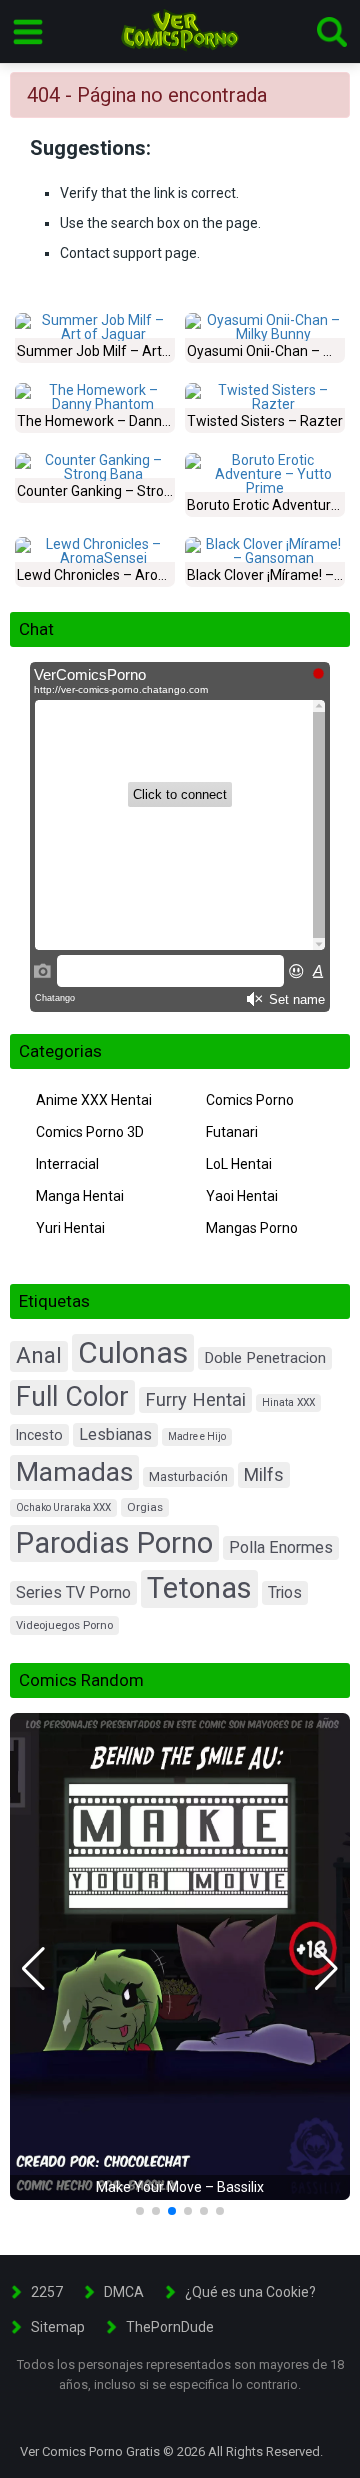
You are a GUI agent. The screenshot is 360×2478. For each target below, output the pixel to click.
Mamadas (74, 1471)
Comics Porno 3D (90, 1132)
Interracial (67, 1164)
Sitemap (58, 2327)
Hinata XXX (288, 1402)
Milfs (264, 1474)
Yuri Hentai (70, 1228)
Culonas (133, 1352)
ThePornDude (170, 2327)
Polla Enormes (281, 1547)
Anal (39, 1355)
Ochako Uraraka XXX (63, 1507)
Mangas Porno (252, 1228)
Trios (285, 1592)
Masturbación (188, 1476)
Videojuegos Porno (64, 1625)
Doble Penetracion (265, 1358)
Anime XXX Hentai (94, 1100)
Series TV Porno (73, 1592)
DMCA (124, 2292)
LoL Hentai (239, 1164)
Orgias (145, 1507)
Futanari (232, 1132)
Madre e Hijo (197, 1436)
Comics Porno (250, 1100)
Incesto (39, 1435)
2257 (47, 2292)
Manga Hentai (80, 1196)
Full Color (72, 1397)
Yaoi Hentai (242, 1196)
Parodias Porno (114, 1543)
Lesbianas (115, 1434)
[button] (33, 1969)
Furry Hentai (195, 1399)
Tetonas (199, 1588)
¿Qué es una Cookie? (250, 2292)
